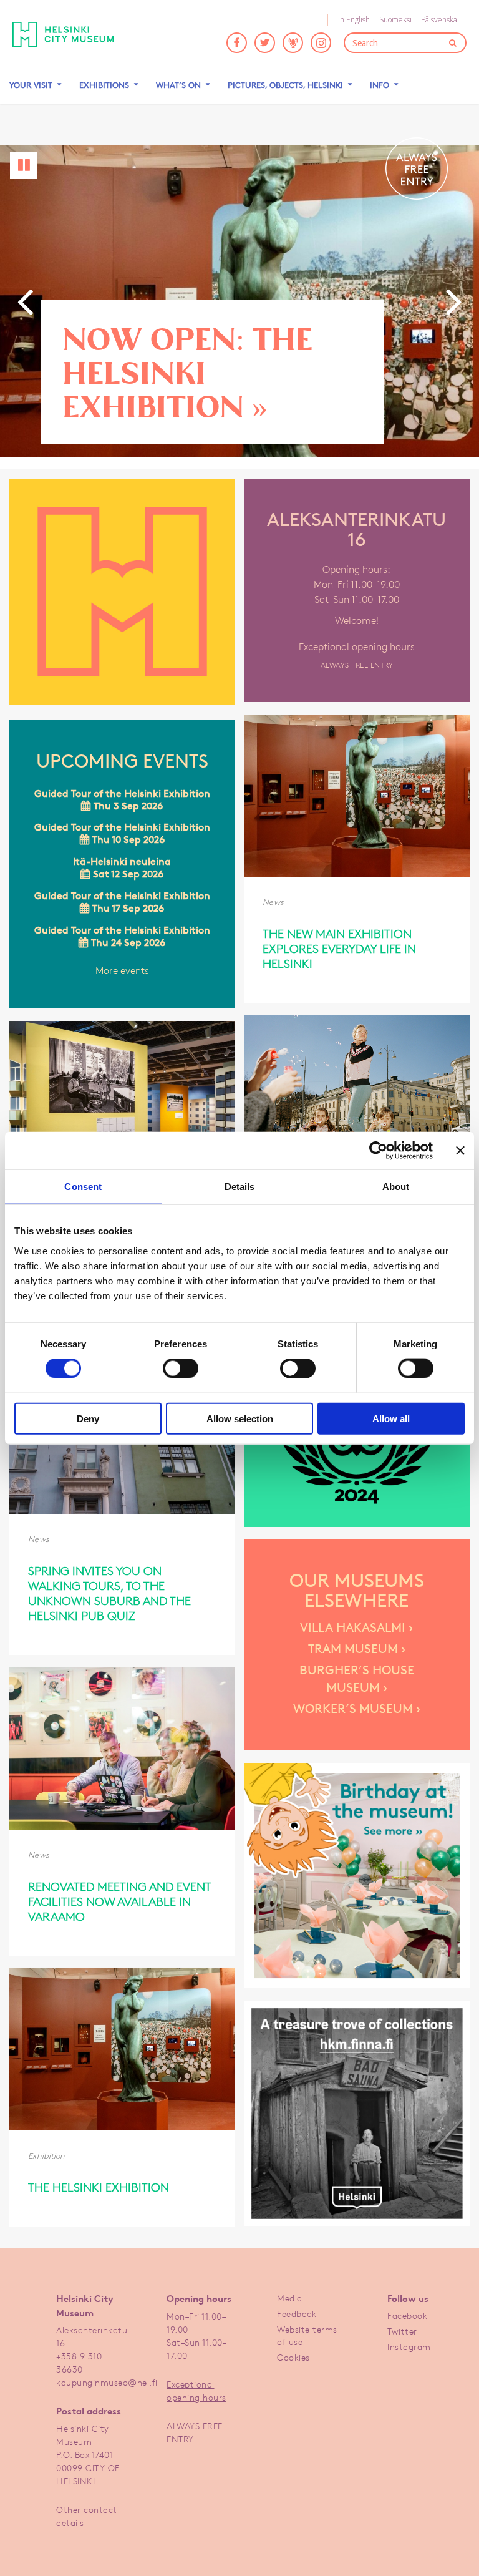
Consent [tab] (83, 1187)
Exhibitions (104, 85)
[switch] (181, 1368)
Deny (88, 1418)
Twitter (402, 2331)
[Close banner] (460, 1151)
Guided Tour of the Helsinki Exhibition (122, 800)
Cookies (293, 2357)
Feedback (297, 2314)
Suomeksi (395, 20)
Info (380, 85)
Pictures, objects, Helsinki (285, 85)
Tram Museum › (357, 1649)
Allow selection (240, 1418)
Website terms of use (307, 2335)
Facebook (407, 2315)
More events (122, 971)
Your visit (31, 85)
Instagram (409, 2347)
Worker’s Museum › (357, 1709)
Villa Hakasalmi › (356, 1627)
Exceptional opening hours (357, 647)
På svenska (439, 20)
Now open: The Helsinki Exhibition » (187, 372)
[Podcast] (293, 43)
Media (290, 2298)
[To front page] (72, 34)
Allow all (391, 1418)
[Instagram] (321, 43)
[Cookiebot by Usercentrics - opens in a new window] (378, 1151)
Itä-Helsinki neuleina (122, 868)
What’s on (178, 85)
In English (354, 20)
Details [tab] (240, 1187)
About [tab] (396, 1187)
